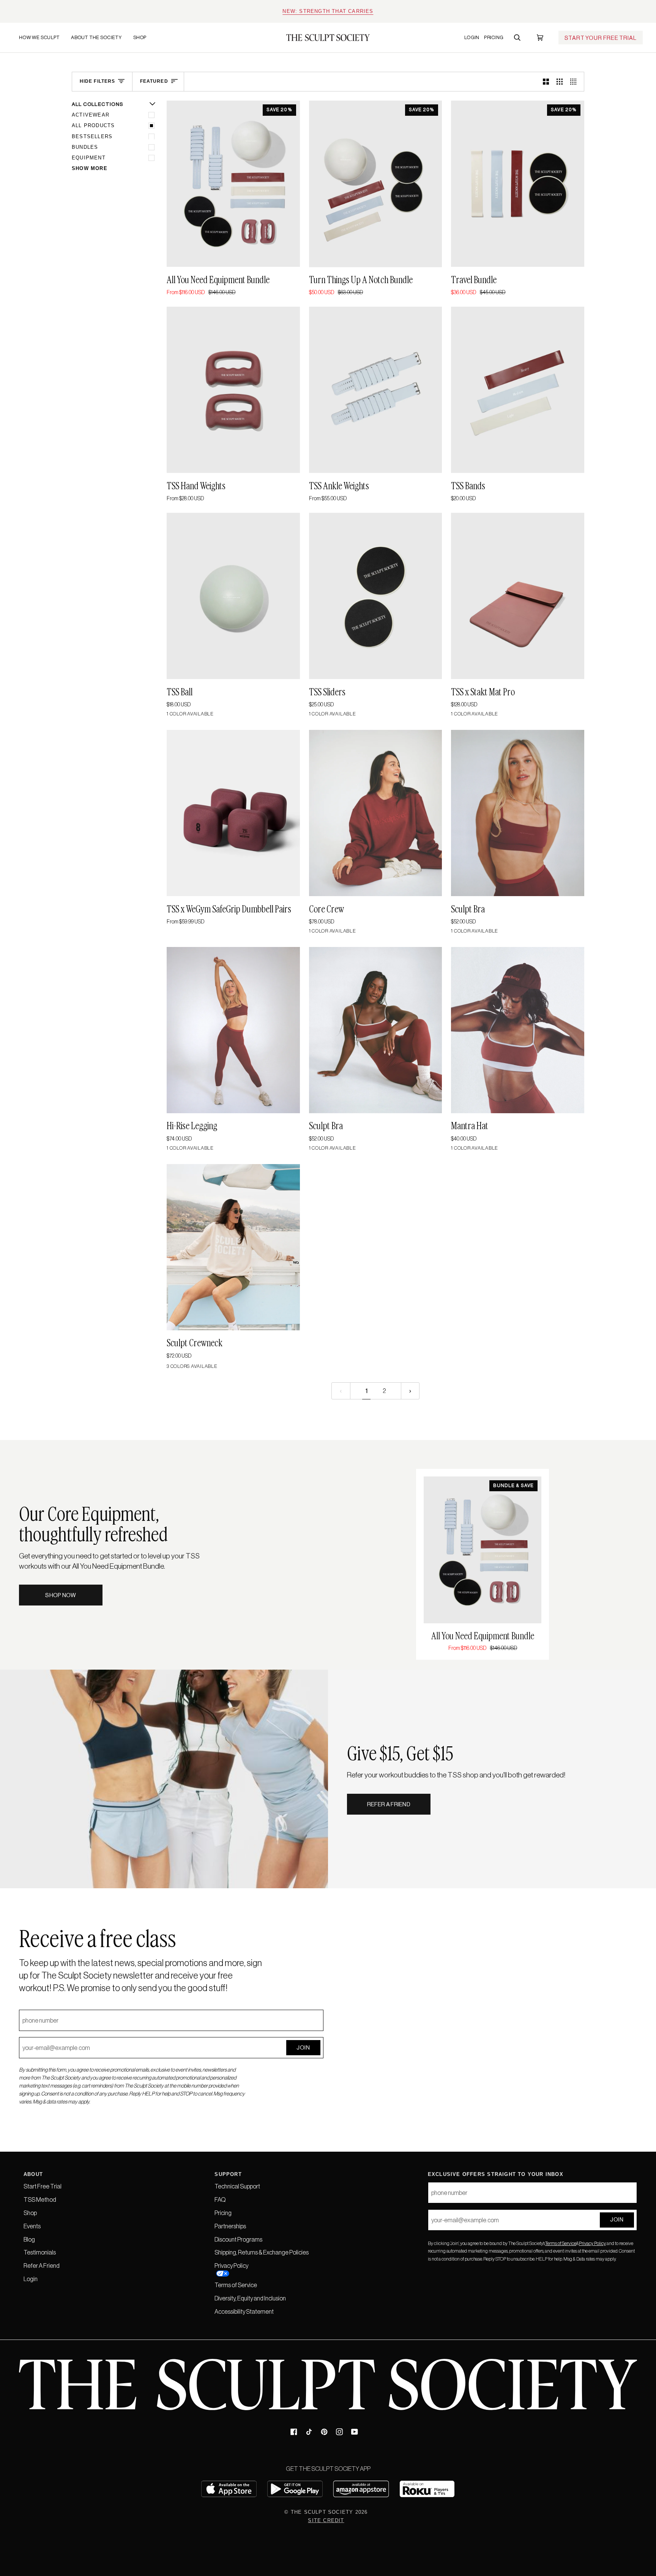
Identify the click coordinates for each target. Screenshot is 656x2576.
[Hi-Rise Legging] (233, 1030)
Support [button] (228, 2174)
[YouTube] (355, 2432)
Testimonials (40, 2252)
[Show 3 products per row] (560, 82)
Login (31, 2279)
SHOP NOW (61, 1595)
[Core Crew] (376, 813)
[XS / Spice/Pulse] (518, 813)
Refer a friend (389, 1804)
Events (32, 2226)
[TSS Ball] (233, 596)
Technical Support (237, 2186)
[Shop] (133, 67)
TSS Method (40, 2199)
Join (303, 2047)
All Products (93, 125)
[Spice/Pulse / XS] (233, 1030)
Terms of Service (561, 2243)
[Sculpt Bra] (518, 813)
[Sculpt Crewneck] (233, 1247)
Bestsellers (92, 136)
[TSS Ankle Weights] (376, 390)
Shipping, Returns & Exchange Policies (262, 2252)
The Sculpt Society (322, 2512)
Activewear (91, 115)
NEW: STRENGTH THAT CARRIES (328, 11)
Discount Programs (238, 2239)
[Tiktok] (309, 2432)
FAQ (220, 2199)
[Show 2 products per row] (546, 82)
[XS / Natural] (233, 1247)
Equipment (89, 158)
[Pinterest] (324, 2432)
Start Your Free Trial (601, 38)
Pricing (223, 2213)
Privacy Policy (592, 2243)
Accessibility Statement (244, 2311)
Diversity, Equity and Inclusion (250, 2298)
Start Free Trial (43, 2186)
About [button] (33, 2174)
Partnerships (230, 2226)
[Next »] (410, 1391)
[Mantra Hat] (518, 1030)
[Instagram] (339, 2432)
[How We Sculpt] (25, 67)
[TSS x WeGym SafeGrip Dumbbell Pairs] (233, 813)
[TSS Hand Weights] (233, 390)
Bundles (85, 147)
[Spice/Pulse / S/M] (376, 813)
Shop (30, 2213)
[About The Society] (71, 67)
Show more (90, 168)
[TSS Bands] (518, 390)
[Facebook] (294, 2432)
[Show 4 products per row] (575, 82)
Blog (29, 2239)
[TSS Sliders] (376, 596)
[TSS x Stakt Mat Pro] (518, 596)
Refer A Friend (42, 2266)
